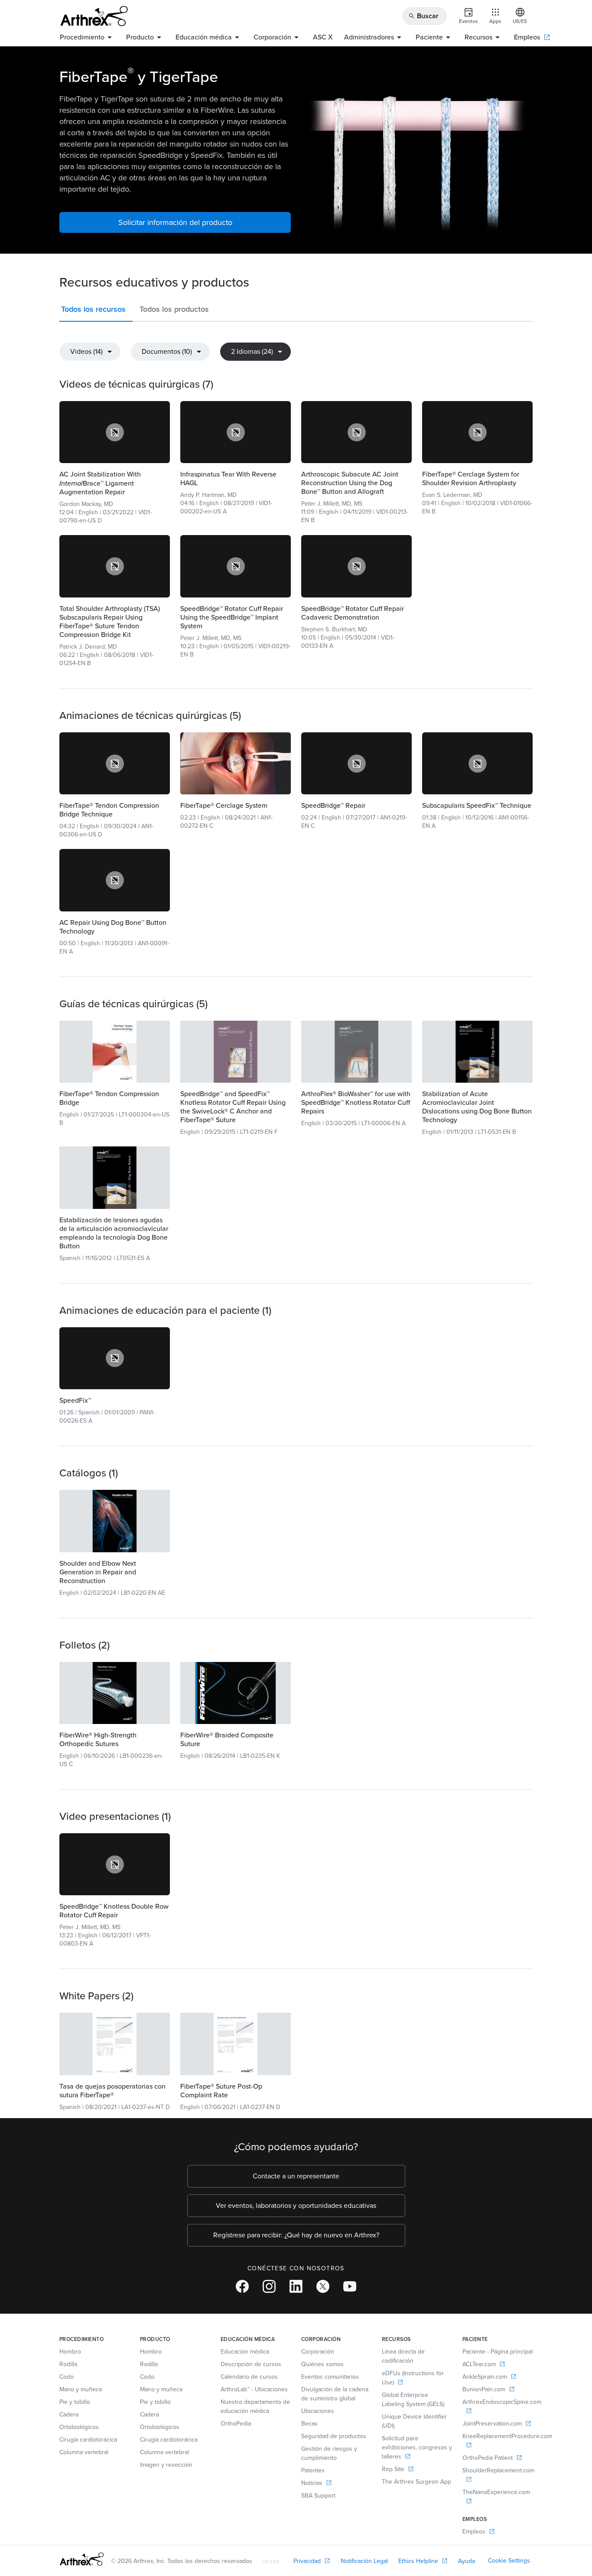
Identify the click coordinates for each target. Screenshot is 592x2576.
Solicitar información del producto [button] (175, 222)
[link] (115, 432)
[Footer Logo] (82, 2559)
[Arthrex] (94, 16)
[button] (96, 311)
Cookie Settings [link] (509, 2561)
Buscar (423, 16)
